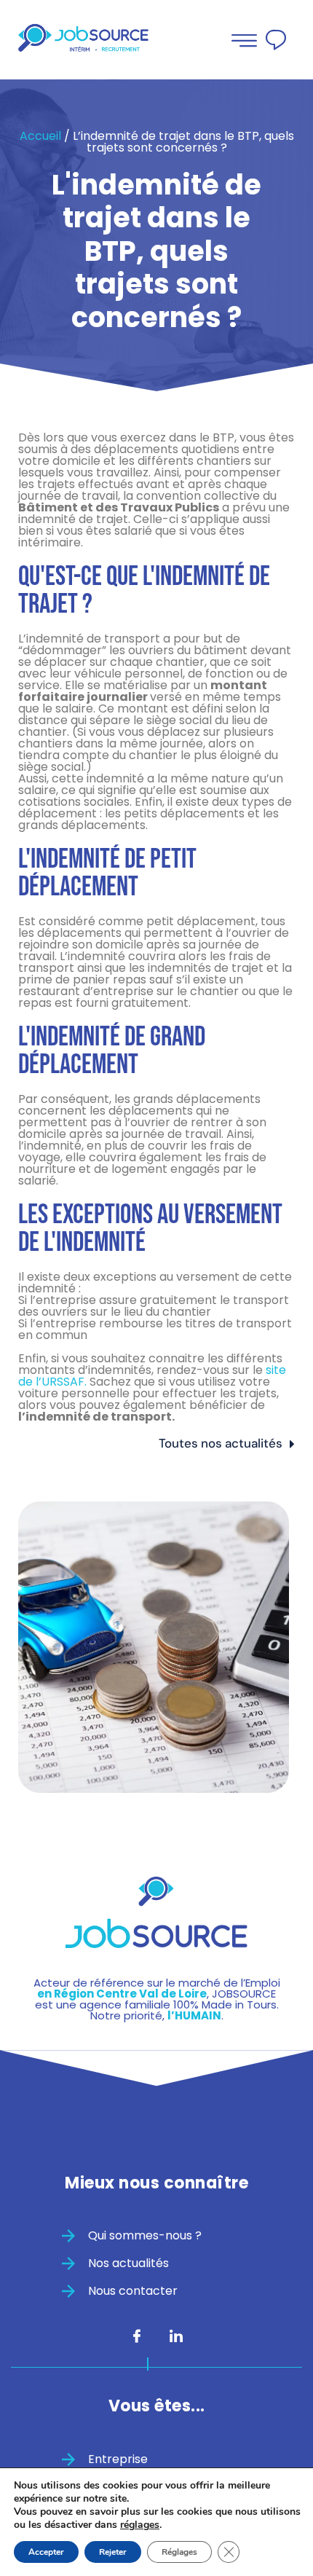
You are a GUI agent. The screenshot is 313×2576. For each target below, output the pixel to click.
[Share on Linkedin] (176, 2336)
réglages (140, 2525)
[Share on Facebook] (137, 2336)
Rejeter (113, 2552)
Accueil (40, 136)
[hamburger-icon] (242, 44)
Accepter (46, 2552)
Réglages (179, 2552)
